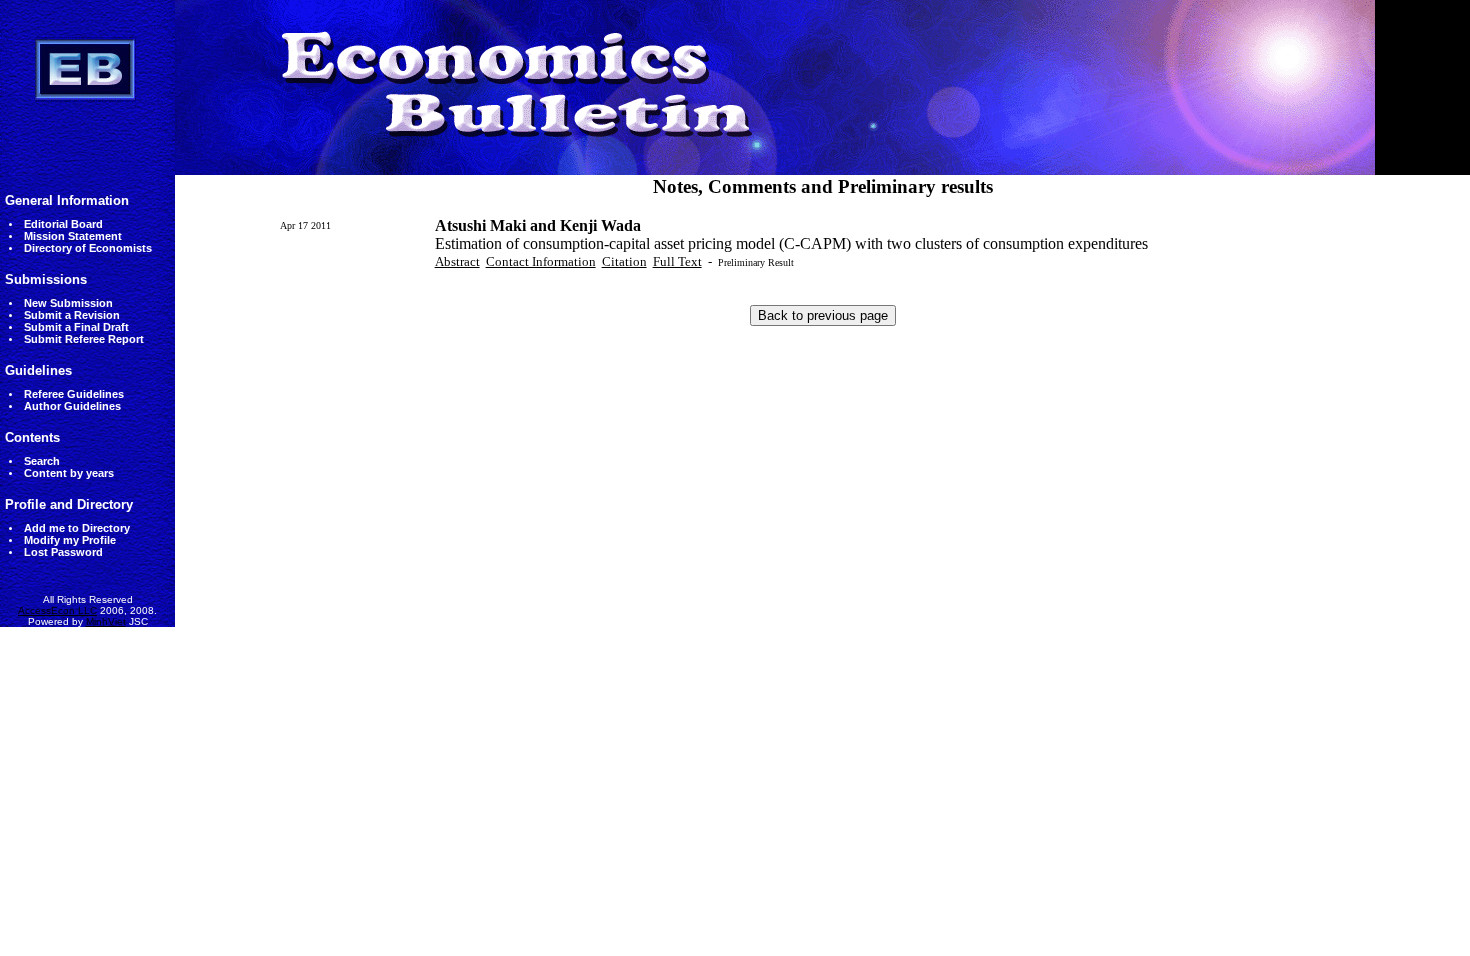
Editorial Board (63, 224)
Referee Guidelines (74, 394)
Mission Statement (73, 236)
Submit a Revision (72, 315)
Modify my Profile (70, 540)
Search (42, 461)
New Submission (68, 303)
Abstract (457, 261)
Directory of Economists (88, 248)
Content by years (69, 473)
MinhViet (106, 621)
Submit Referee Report (84, 339)
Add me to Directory (77, 528)
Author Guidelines (72, 406)
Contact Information (541, 261)
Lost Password (63, 552)
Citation (624, 261)
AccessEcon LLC (57, 610)
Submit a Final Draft (76, 327)
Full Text (677, 261)
